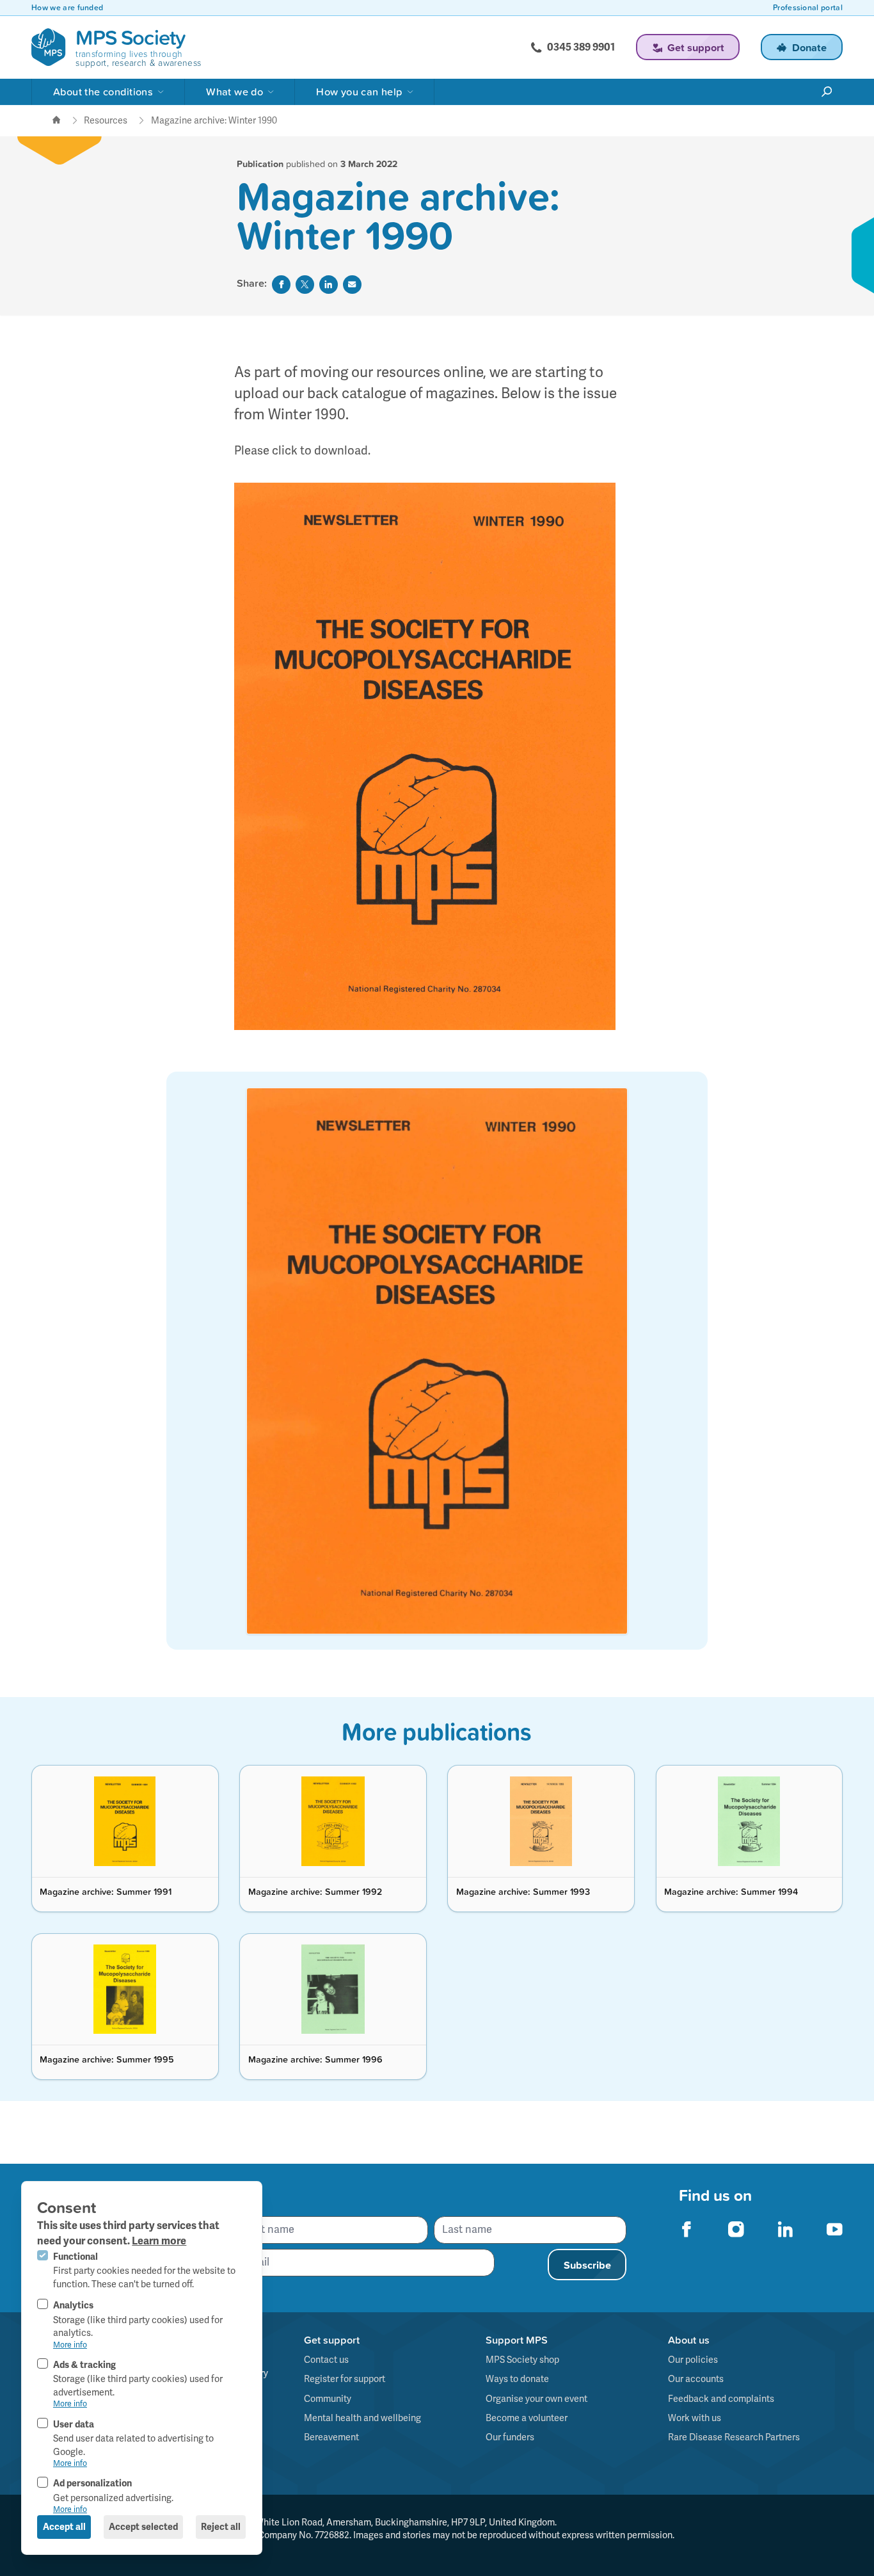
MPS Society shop (522, 2360)
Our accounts (696, 2379)
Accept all (64, 2527)
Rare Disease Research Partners (734, 2437)
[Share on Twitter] (305, 285)
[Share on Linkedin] (329, 285)
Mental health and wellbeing (362, 2418)
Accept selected (143, 2527)
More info (70, 2345)
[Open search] (827, 92)
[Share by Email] (352, 285)
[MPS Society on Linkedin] (785, 2229)
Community (328, 2399)
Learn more (159, 2241)
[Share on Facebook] (281, 285)
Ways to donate (517, 2379)
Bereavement (331, 2437)
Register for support (345, 2379)
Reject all (221, 2527)
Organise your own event (536, 2399)
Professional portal (808, 8)
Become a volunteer (527, 2418)
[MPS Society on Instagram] (736, 2229)
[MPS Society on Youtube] (835, 2229)
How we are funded (67, 8)
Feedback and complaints (721, 2399)
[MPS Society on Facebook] (687, 2229)
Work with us (695, 2418)
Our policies (693, 2360)
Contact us (326, 2360)
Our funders (510, 2437)
